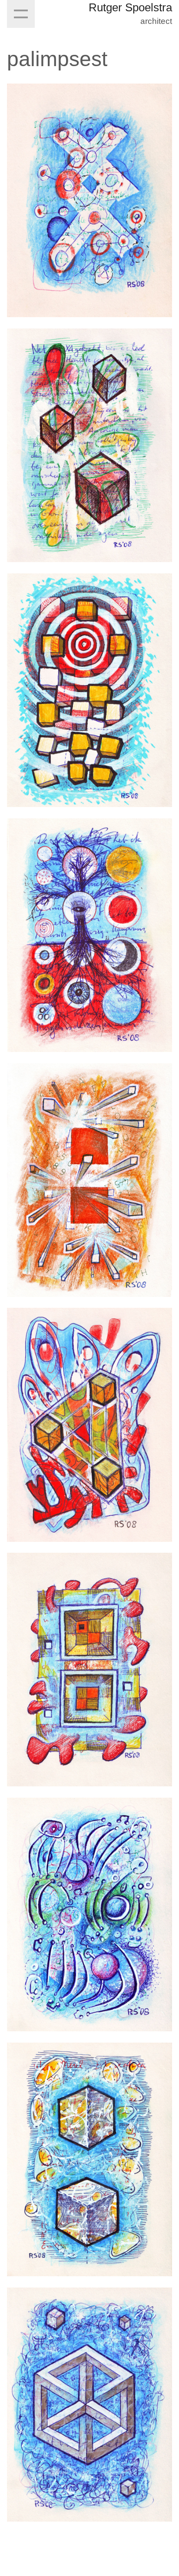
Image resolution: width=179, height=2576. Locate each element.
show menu (21, 14)
